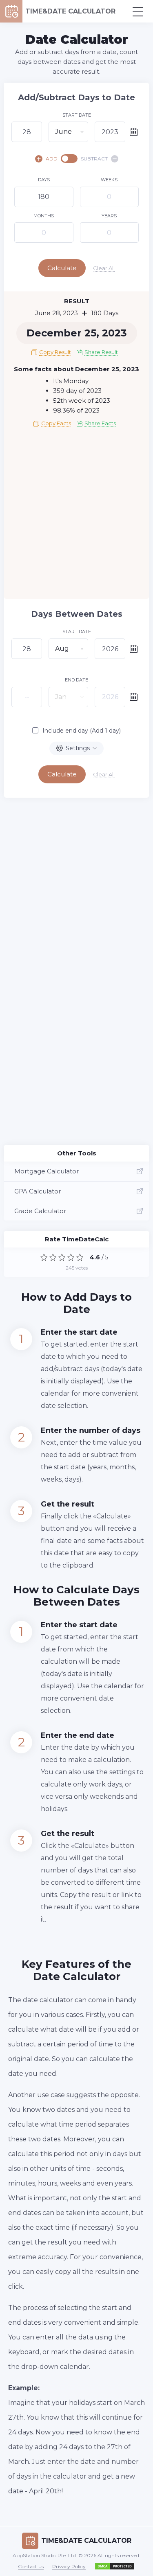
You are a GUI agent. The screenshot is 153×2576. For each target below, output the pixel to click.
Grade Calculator (40, 1211)
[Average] (62, 1257)
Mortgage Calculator (47, 1171)
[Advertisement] (76, 516)
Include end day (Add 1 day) (82, 731)
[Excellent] (80, 1257)
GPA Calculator (38, 1191)
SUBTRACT (94, 159)
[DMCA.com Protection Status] (115, 2567)
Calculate (62, 268)
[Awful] (44, 1257)
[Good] (71, 1257)
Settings (78, 748)
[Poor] (53, 1257)
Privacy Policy (69, 2567)
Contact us (31, 2567)
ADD (52, 159)
